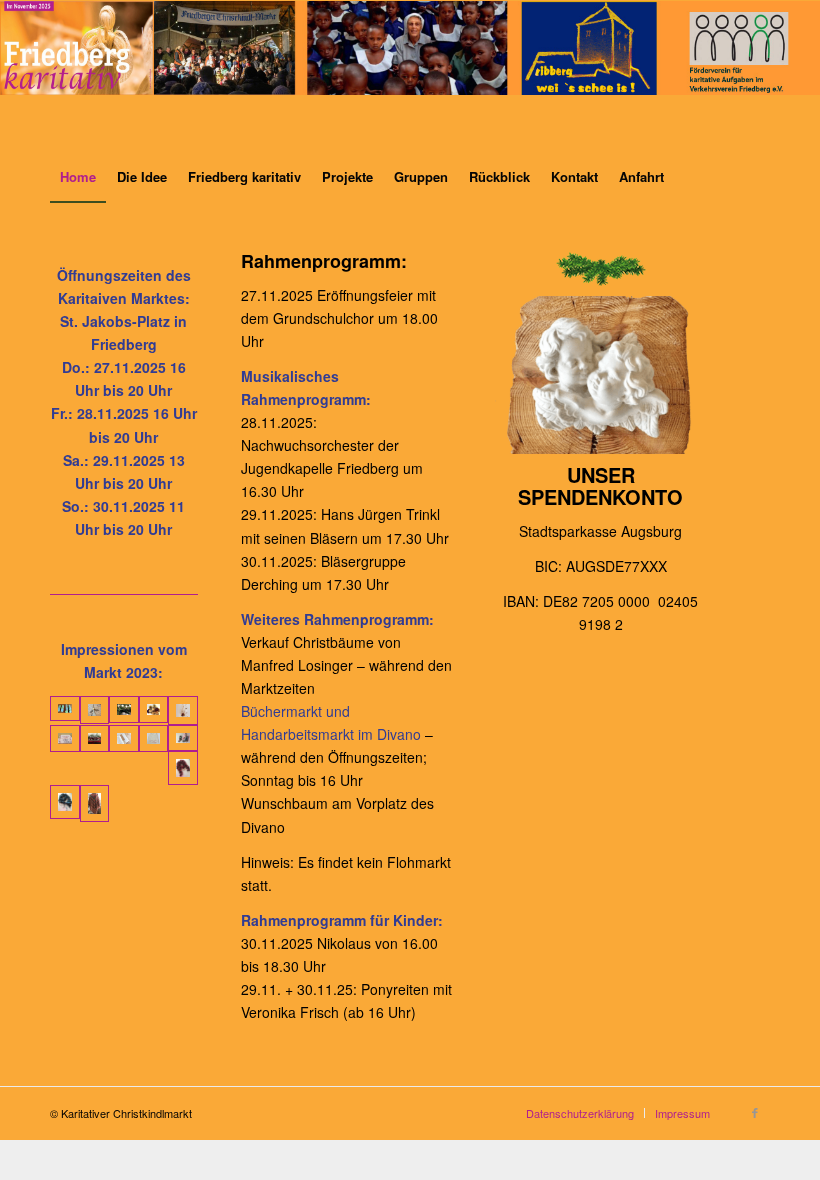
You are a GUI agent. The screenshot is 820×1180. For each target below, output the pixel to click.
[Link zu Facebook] (755, 1112)
